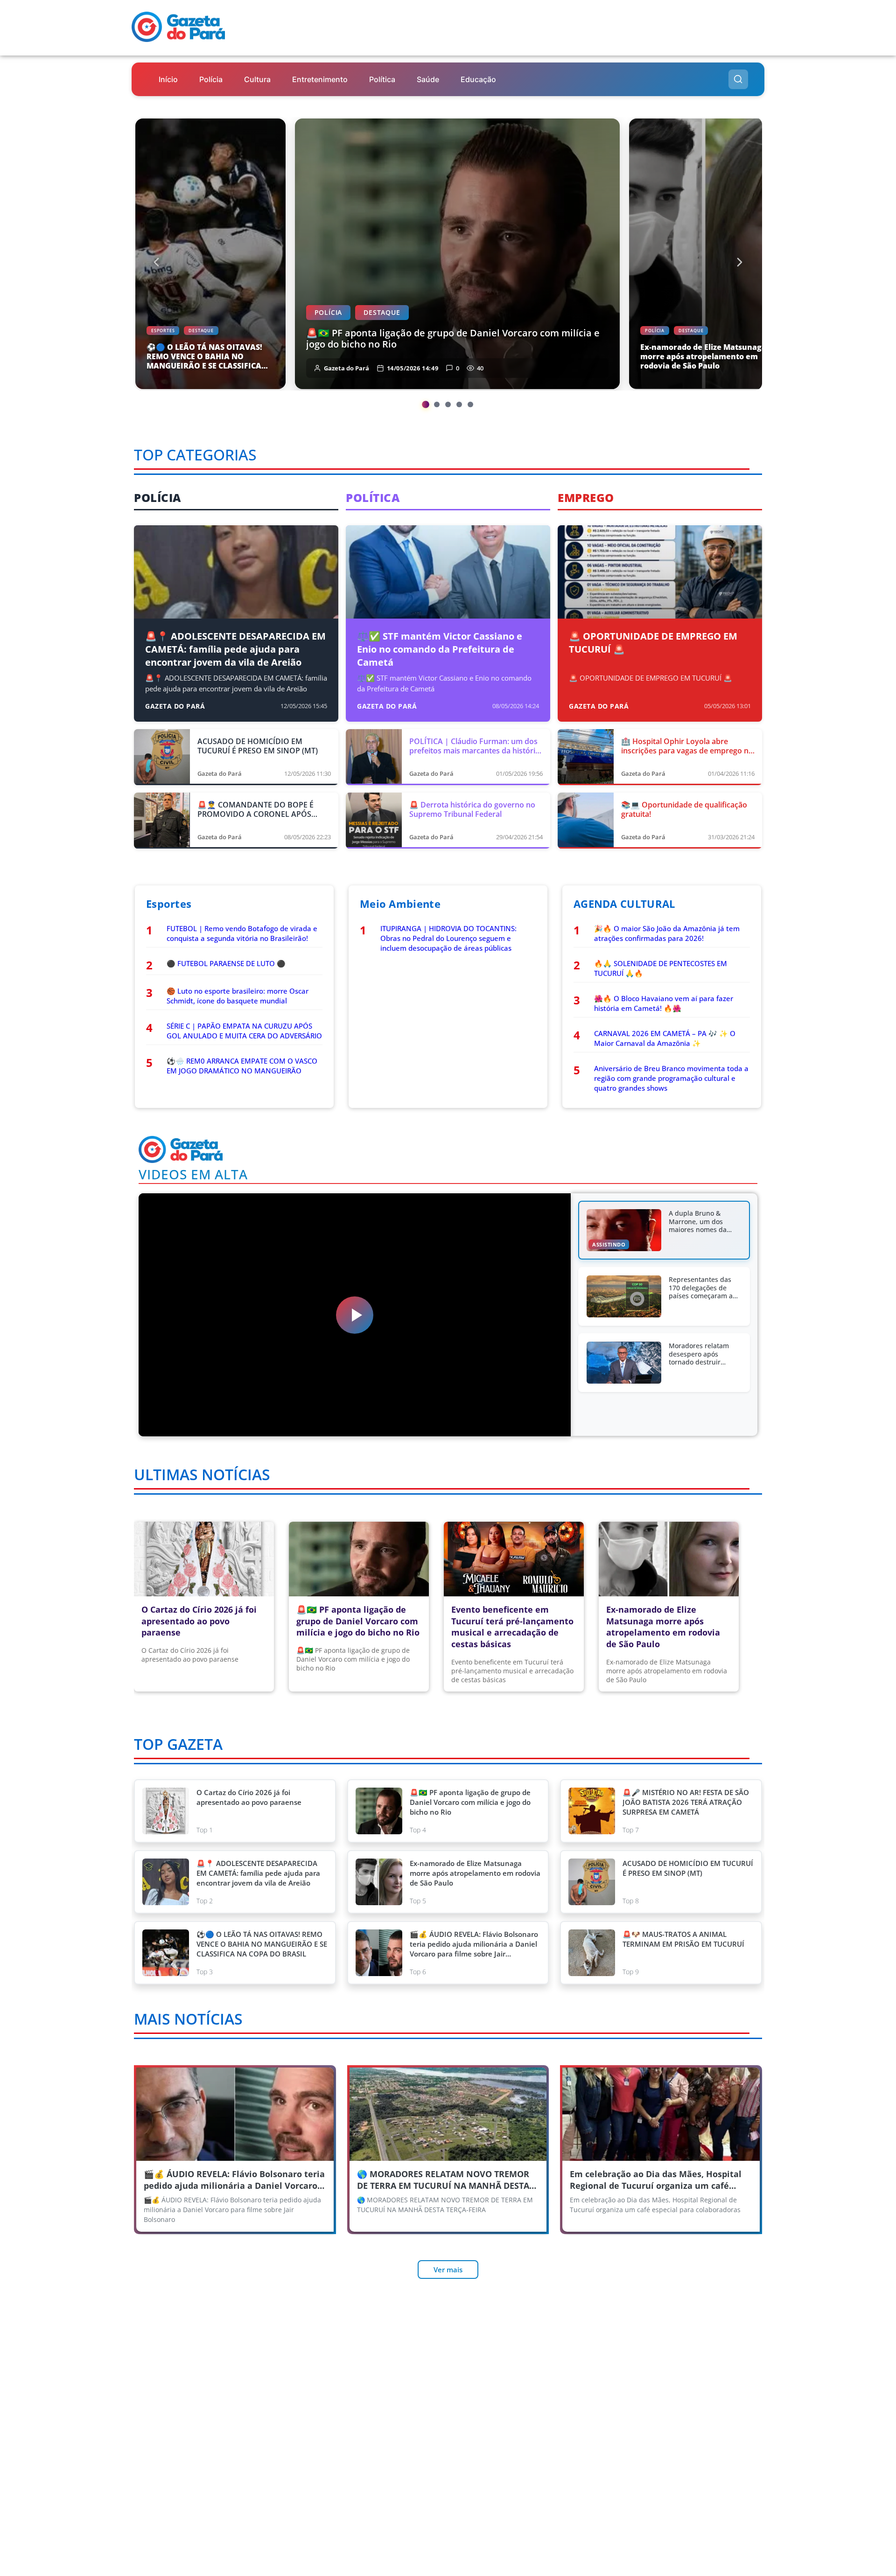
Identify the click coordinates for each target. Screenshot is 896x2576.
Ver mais (448, 2270)
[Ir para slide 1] (426, 404)
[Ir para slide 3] (448, 404)
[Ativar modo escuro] (755, 46)
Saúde (428, 79)
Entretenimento (320, 79)
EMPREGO (586, 498)
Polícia (211, 79)
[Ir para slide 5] (470, 404)
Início (168, 79)
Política (382, 79)
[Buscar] (738, 79)
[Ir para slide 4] (459, 404)
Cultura (257, 79)
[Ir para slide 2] (437, 404)
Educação (478, 79)
